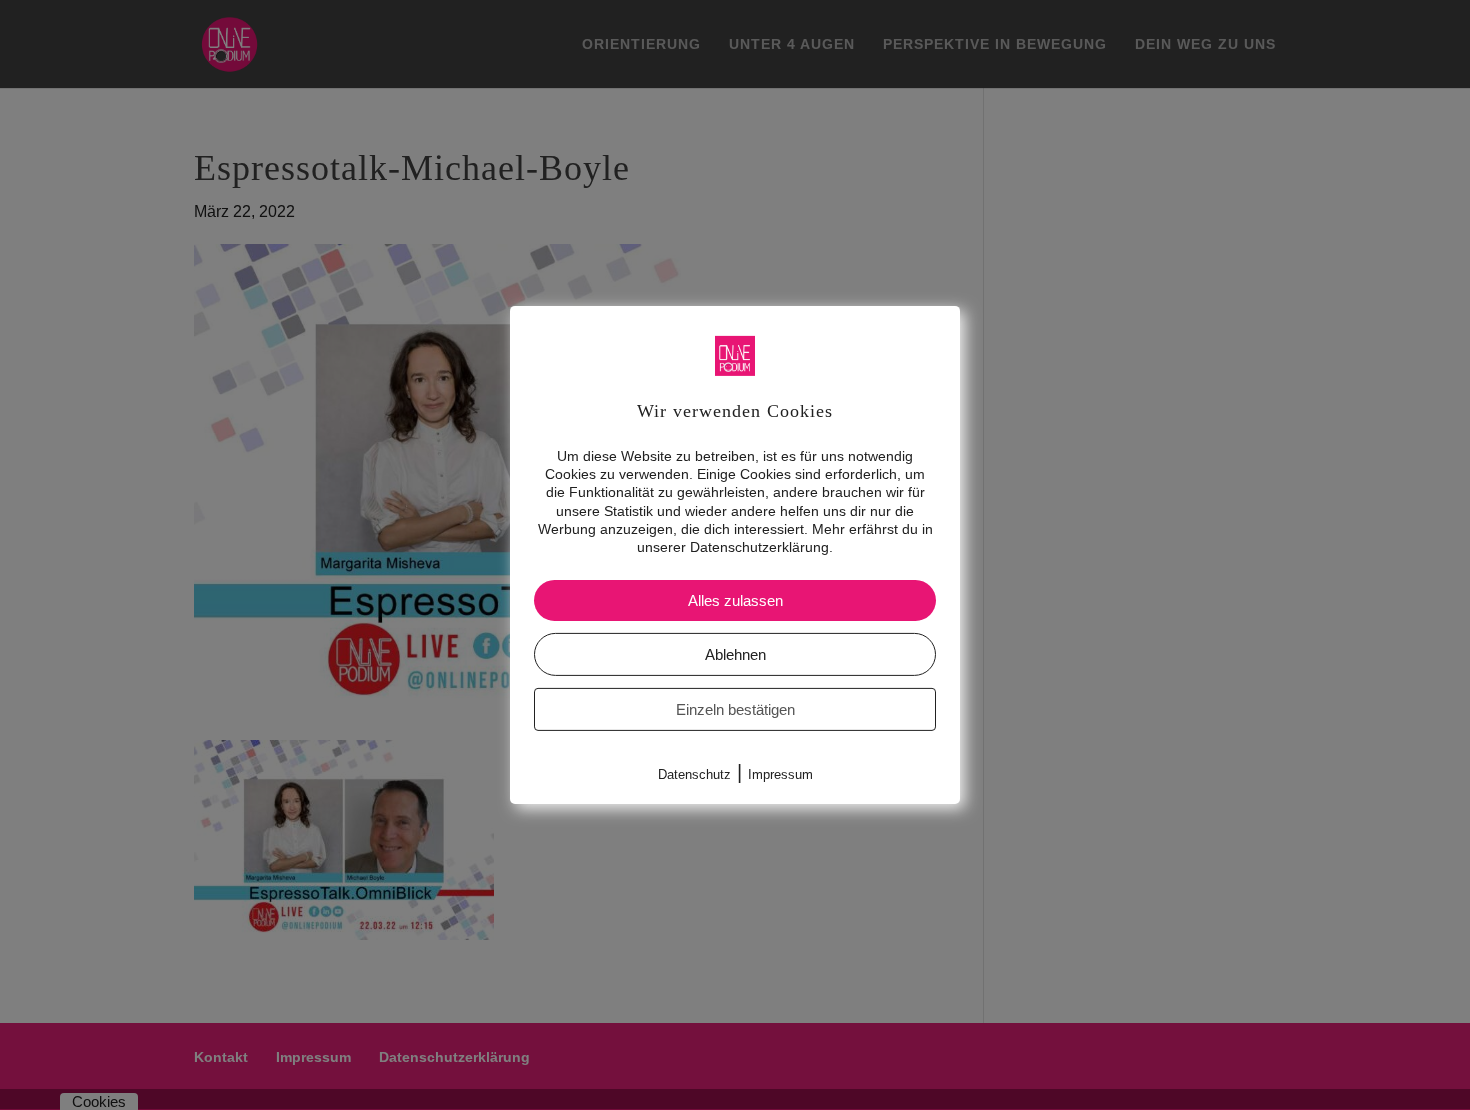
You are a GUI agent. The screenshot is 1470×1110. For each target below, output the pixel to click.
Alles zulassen (735, 600)
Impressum (780, 774)
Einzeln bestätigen (735, 709)
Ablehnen (735, 654)
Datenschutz (694, 774)
